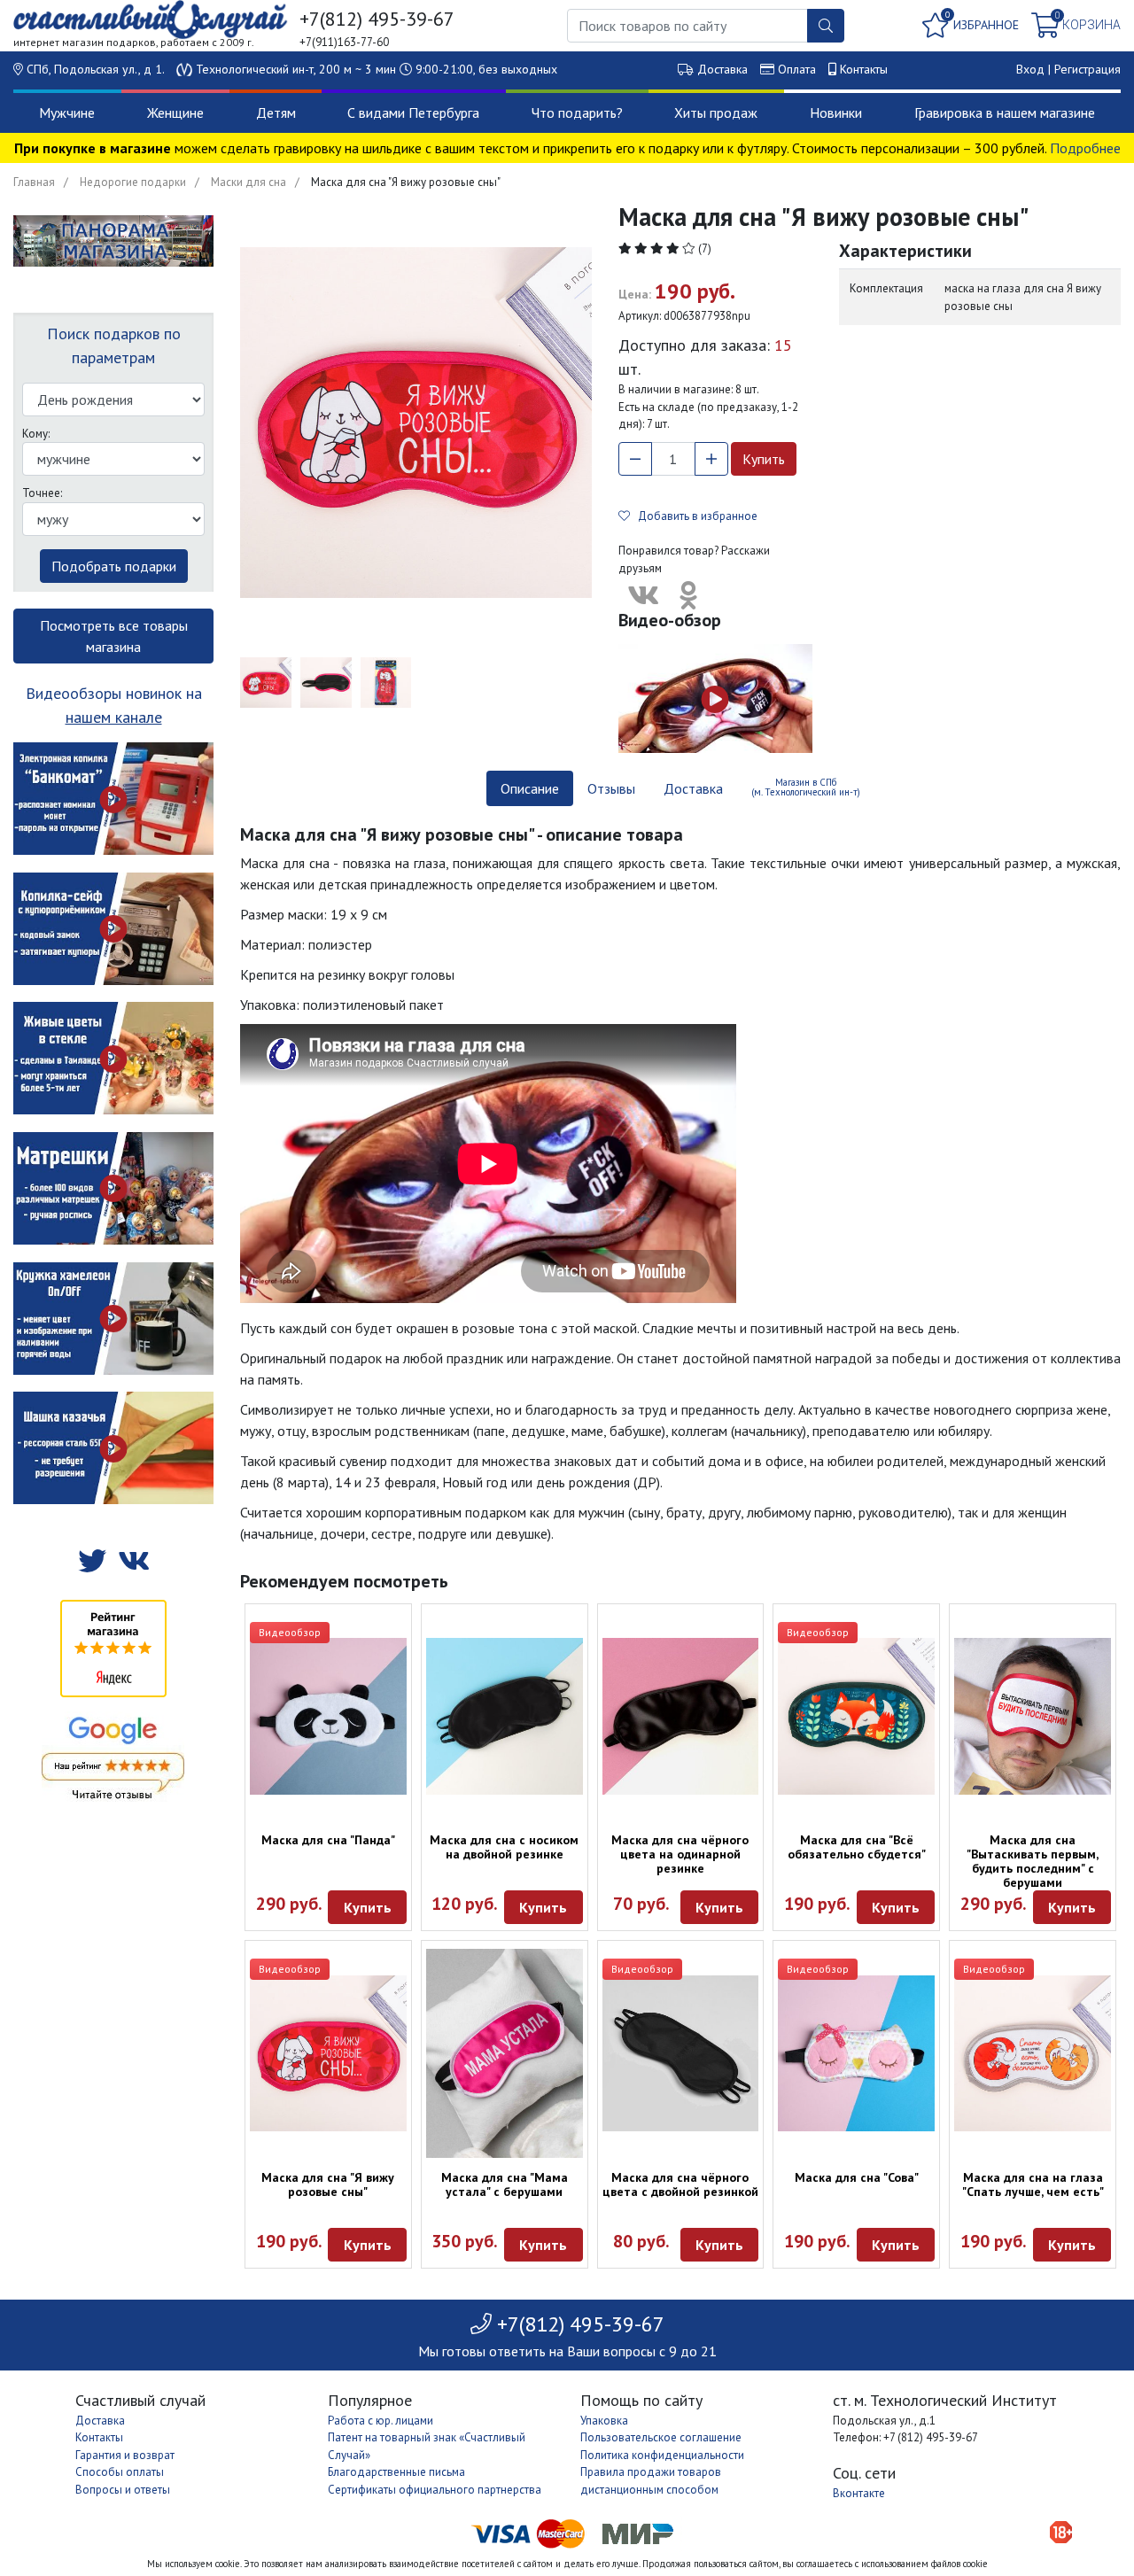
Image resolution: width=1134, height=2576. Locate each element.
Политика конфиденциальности (662, 2455)
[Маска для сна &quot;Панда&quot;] (328, 1716)
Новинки (836, 113)
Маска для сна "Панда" (328, 1840)
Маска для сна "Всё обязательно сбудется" (857, 1847)
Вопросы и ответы (123, 2490)
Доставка (722, 69)
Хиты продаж (716, 113)
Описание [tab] (530, 788)
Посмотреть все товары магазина (114, 636)
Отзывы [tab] (611, 788)
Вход (1030, 69)
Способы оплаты (120, 2472)
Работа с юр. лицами (381, 2421)
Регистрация (1087, 69)
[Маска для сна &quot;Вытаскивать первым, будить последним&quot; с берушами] (1033, 1716)
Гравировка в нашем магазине (1005, 113)
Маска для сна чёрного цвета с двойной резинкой (680, 2184)
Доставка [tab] (693, 788)
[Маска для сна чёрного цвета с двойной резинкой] (681, 2054)
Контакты (864, 69)
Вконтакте (859, 2493)
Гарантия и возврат (125, 2455)
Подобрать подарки (114, 566)
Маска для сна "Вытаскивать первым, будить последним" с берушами (1033, 1861)
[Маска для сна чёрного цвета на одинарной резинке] (681, 1716)
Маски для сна (249, 182)
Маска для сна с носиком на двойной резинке (504, 1847)
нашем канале (114, 717)
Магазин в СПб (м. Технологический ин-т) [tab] (806, 787)
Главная (34, 182)
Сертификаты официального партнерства (435, 2490)
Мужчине (67, 113)
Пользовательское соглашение (661, 2437)
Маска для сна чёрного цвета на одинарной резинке (680, 1854)
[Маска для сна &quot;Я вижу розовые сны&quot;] (328, 2054)
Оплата (797, 69)
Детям (276, 113)
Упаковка (604, 2421)
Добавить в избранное (694, 516)
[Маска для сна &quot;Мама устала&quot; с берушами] (505, 2053)
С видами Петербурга (413, 113)
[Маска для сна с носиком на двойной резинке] (505, 1716)
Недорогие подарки (133, 182)
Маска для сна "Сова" (857, 2177)
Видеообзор (290, 1632)
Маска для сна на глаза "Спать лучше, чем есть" (1033, 2184)
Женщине (175, 113)
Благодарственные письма (396, 2472)
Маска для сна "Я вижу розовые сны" (328, 2184)
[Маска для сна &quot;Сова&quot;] (856, 2054)
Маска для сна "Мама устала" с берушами (505, 2184)
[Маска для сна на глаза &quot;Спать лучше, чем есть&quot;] (1033, 2054)
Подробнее (1085, 148)
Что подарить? (577, 113)
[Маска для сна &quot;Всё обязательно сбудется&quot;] (856, 1716)
